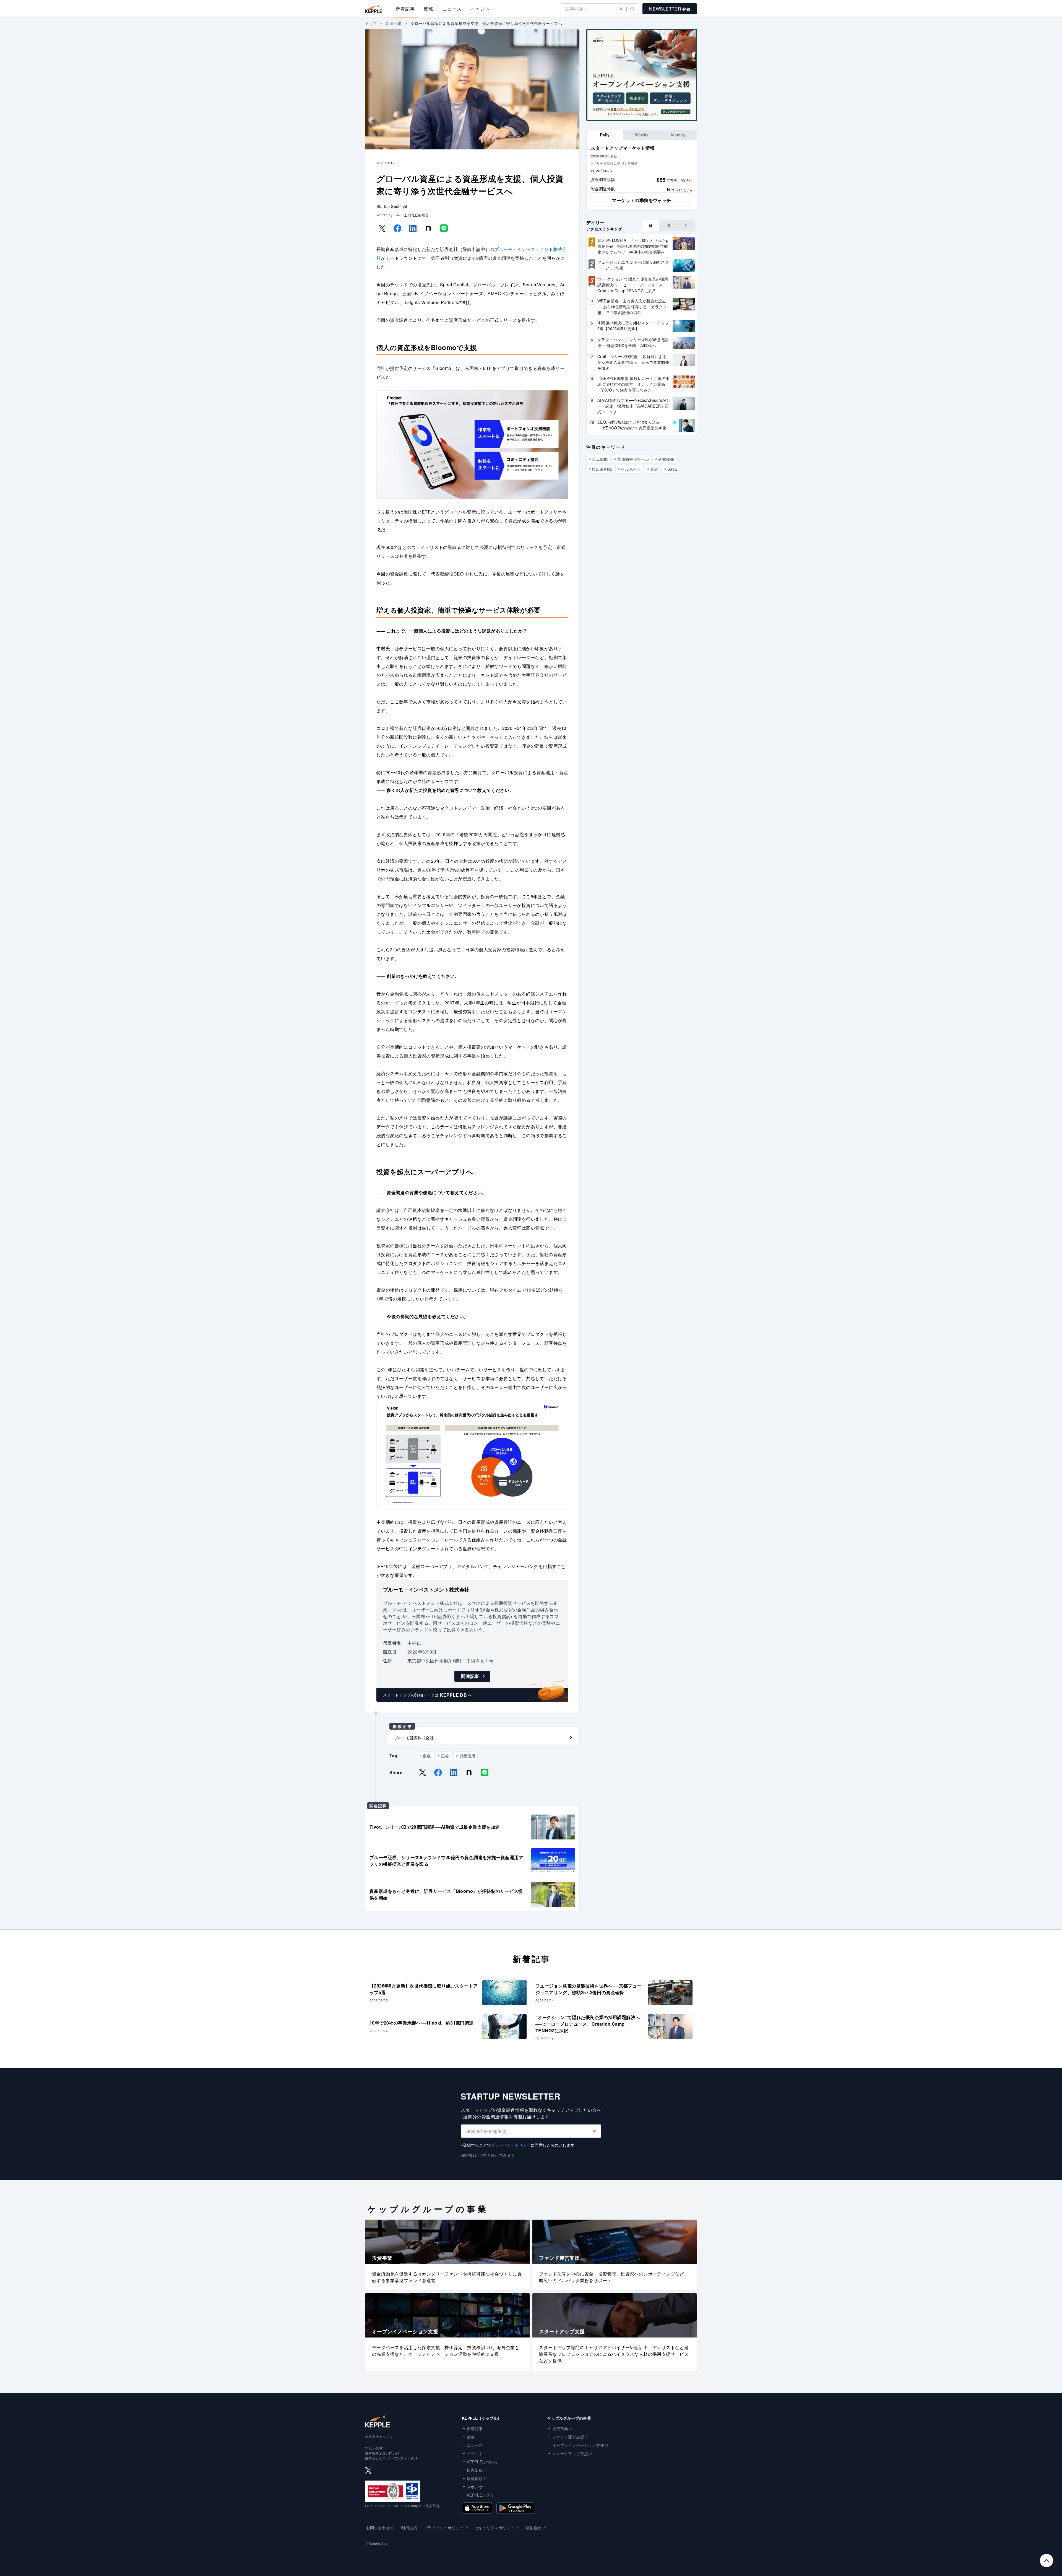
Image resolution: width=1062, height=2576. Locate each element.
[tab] (605, 135)
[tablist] (642, 135)
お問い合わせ (378, 2528)
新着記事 (405, 9)
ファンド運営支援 (568, 2437)
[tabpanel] (642, 175)
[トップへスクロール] (1047, 2561)
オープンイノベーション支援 (578, 2445)
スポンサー (477, 2487)
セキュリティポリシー (494, 2528)
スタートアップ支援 (570, 2453)
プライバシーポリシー (511, 2145)
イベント (480, 9)
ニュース (452, 9)
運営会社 (533, 2528)
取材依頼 (475, 2478)
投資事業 (560, 2429)
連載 (429, 9)
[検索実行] (632, 9)
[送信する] (594, 2131)
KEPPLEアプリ (481, 2495)
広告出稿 (475, 2470)
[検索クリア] (621, 9)
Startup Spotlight (392, 206)
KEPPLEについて (482, 2462)
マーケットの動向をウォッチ (641, 200)
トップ (371, 23)
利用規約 (409, 2528)
